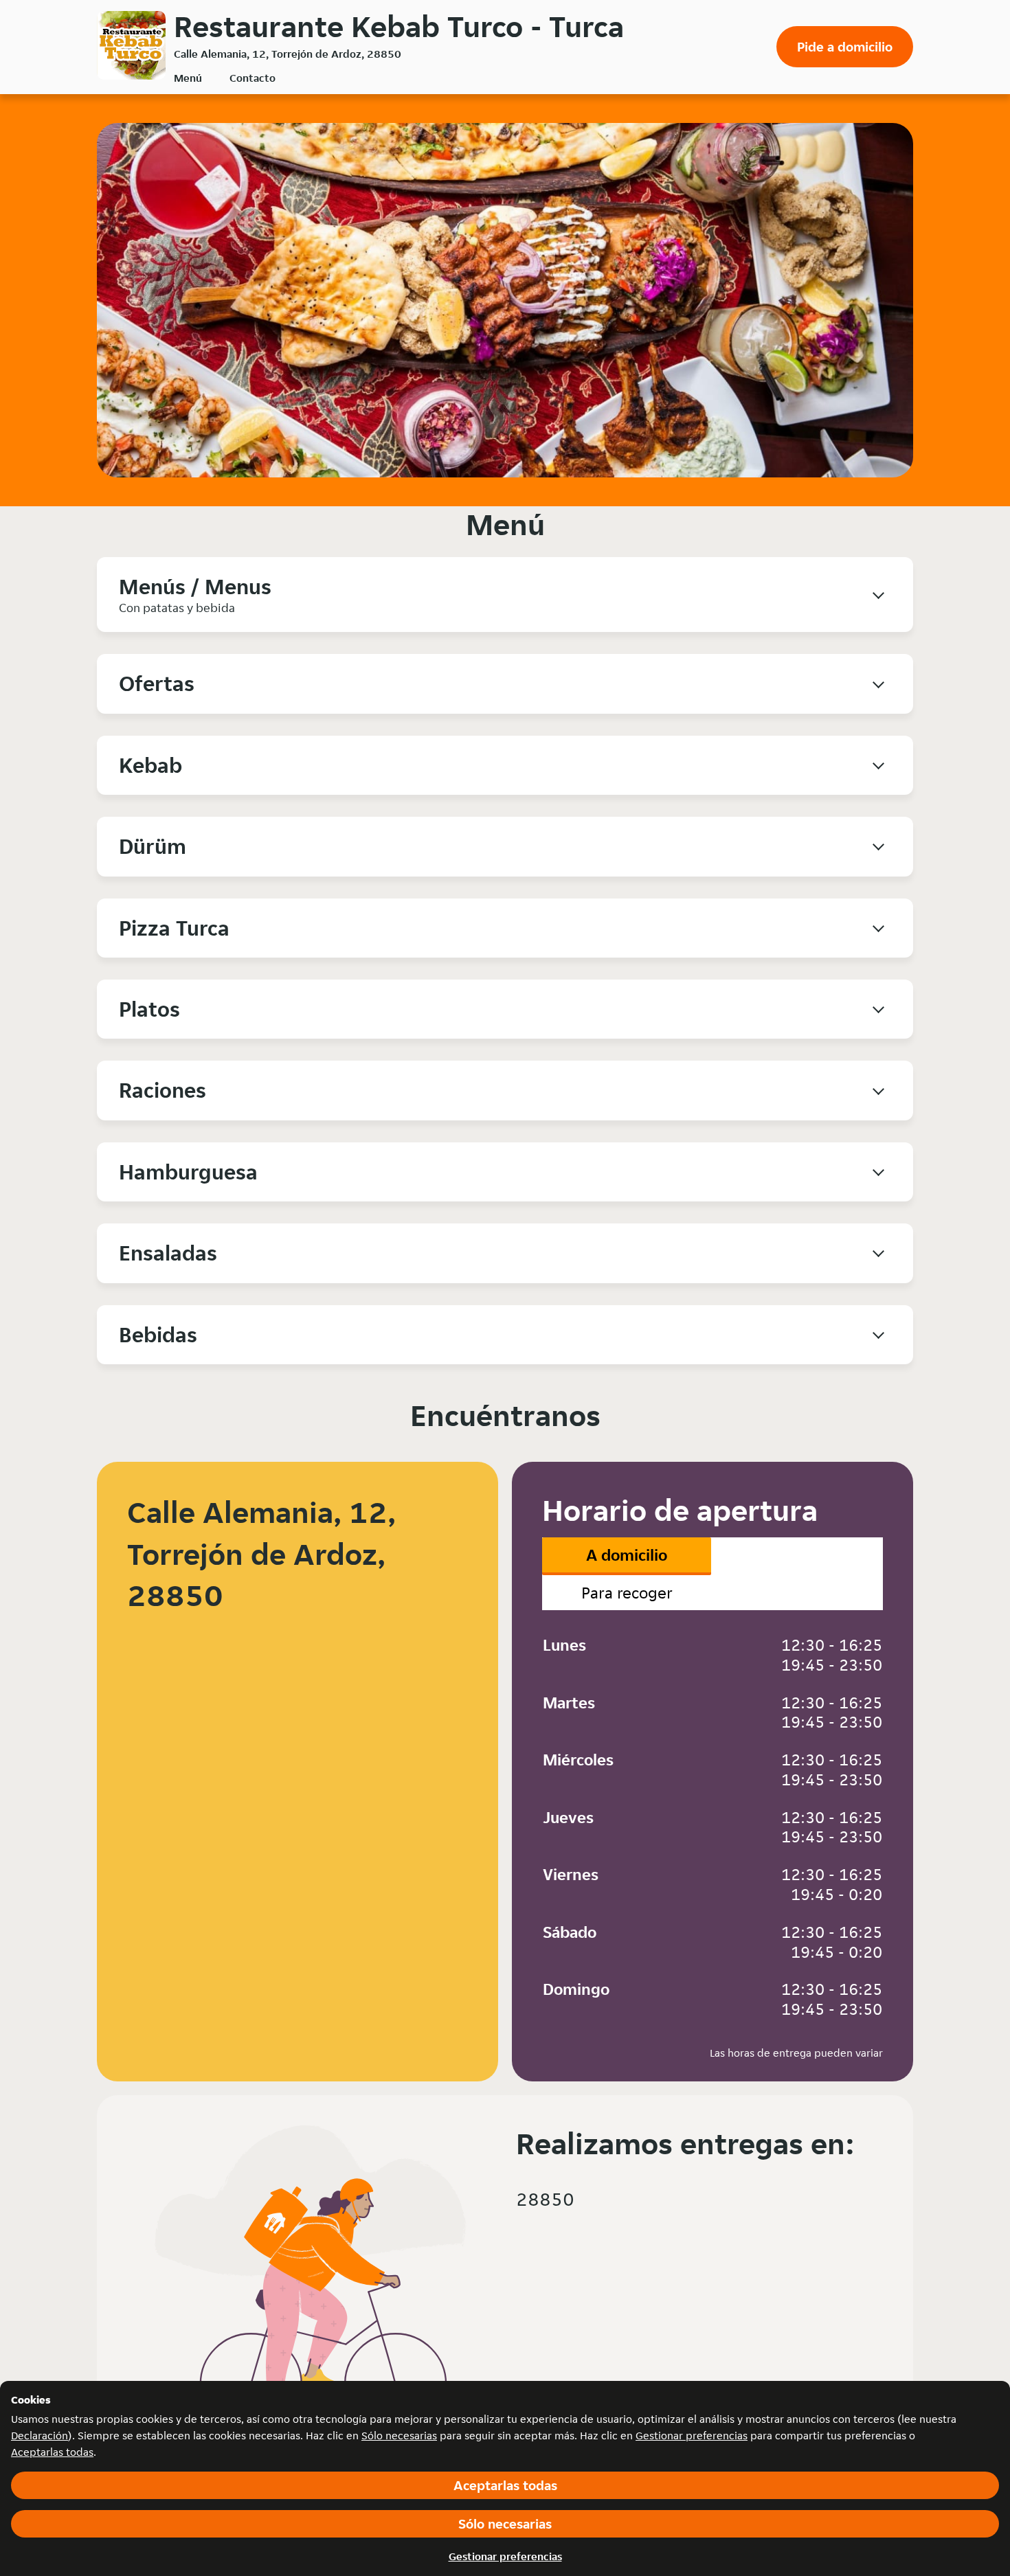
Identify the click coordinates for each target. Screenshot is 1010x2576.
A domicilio (627, 1555)
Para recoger (627, 1593)
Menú (188, 78)
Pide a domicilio (845, 47)
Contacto (252, 78)
